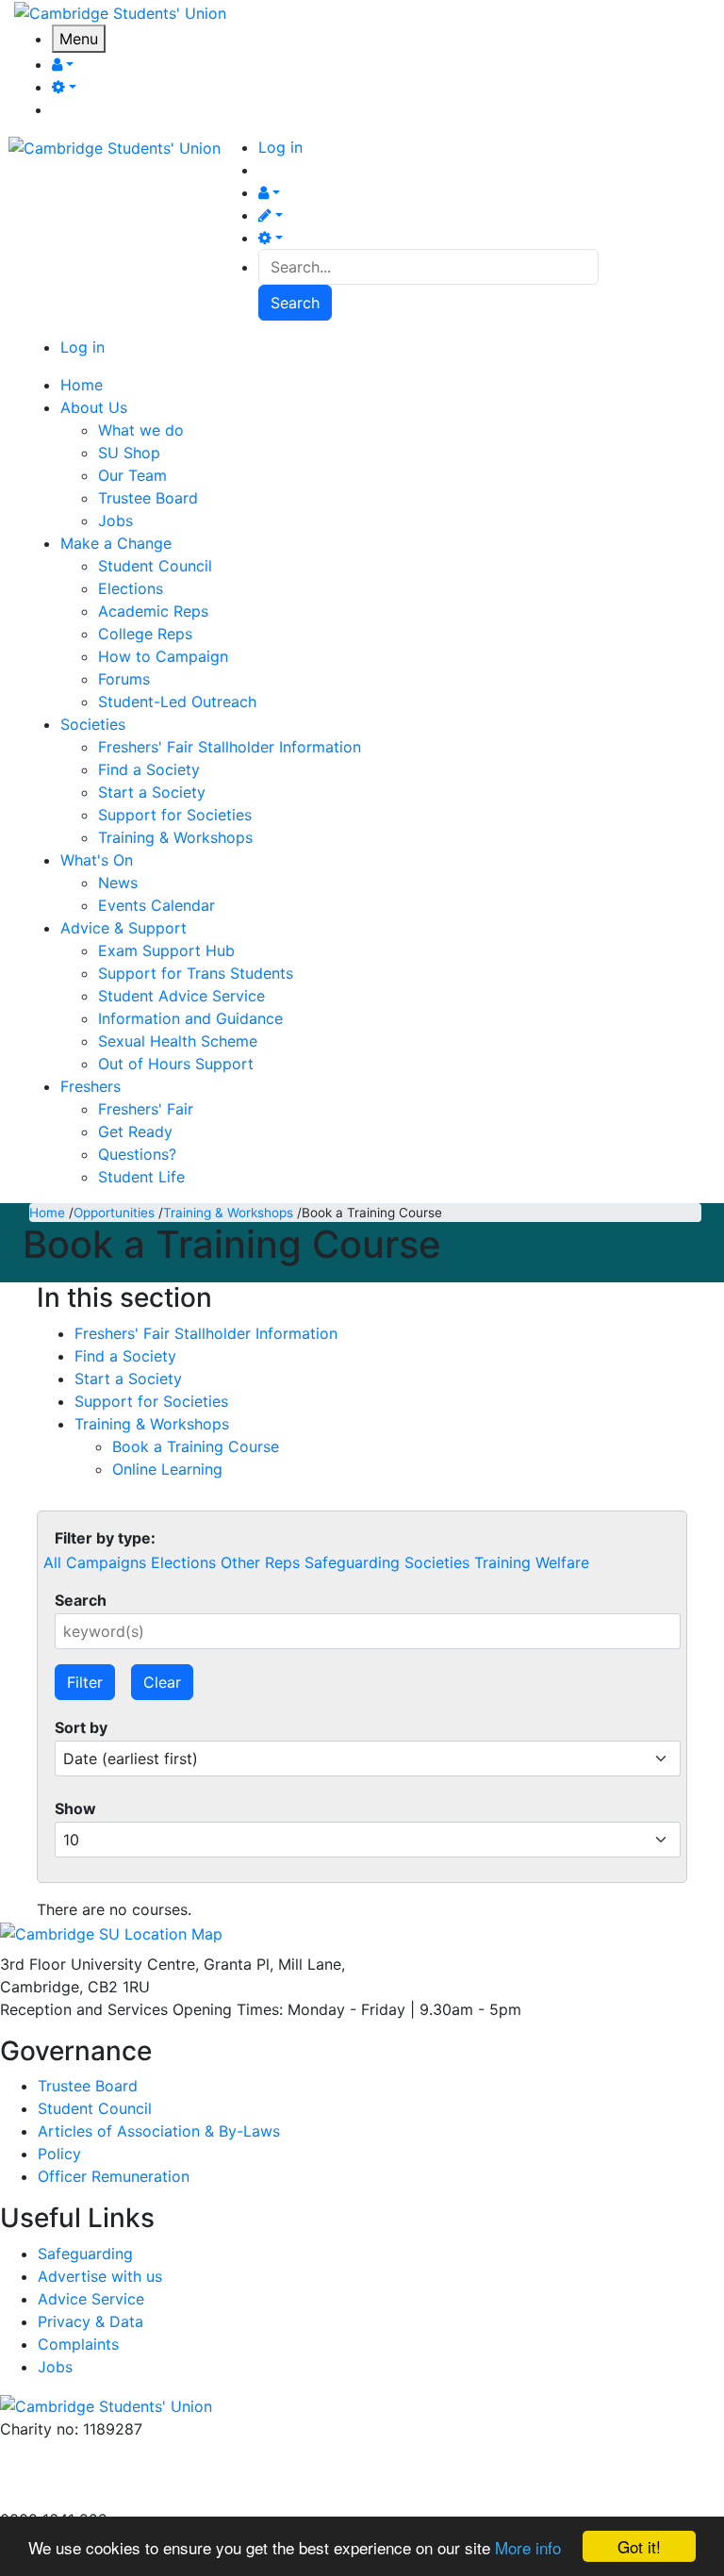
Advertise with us (62, 2497)
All (52, 1562)
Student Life (141, 1177)
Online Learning (167, 1469)
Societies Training (468, 1562)
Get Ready (135, 1131)
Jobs (115, 520)
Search (81, 1600)
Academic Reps (153, 611)
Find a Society (149, 769)
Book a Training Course (196, 1446)
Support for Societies (175, 815)
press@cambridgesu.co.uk (94, 2474)
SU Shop (129, 453)
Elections (131, 588)
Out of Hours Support (176, 1064)
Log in (280, 147)
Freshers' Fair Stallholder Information (230, 747)
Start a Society (152, 792)
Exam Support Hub (166, 950)
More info (528, 2547)
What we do (141, 430)
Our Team (132, 475)
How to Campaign (163, 656)
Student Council (155, 566)
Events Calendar (156, 905)
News (118, 883)
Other (240, 1562)
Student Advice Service (181, 996)
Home (47, 1213)
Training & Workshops (175, 837)
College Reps (145, 634)
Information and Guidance (190, 1018)
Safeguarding (352, 1562)
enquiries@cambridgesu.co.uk (107, 2452)
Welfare (562, 1562)
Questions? (137, 1154)
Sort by (81, 1727)
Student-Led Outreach (177, 702)
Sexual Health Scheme (178, 1041)
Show (75, 1808)
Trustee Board (148, 498)
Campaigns (106, 1562)
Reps (282, 1562)
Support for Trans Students (196, 973)
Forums (124, 679)
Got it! (639, 2546)
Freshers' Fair (146, 1109)
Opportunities (114, 1213)
